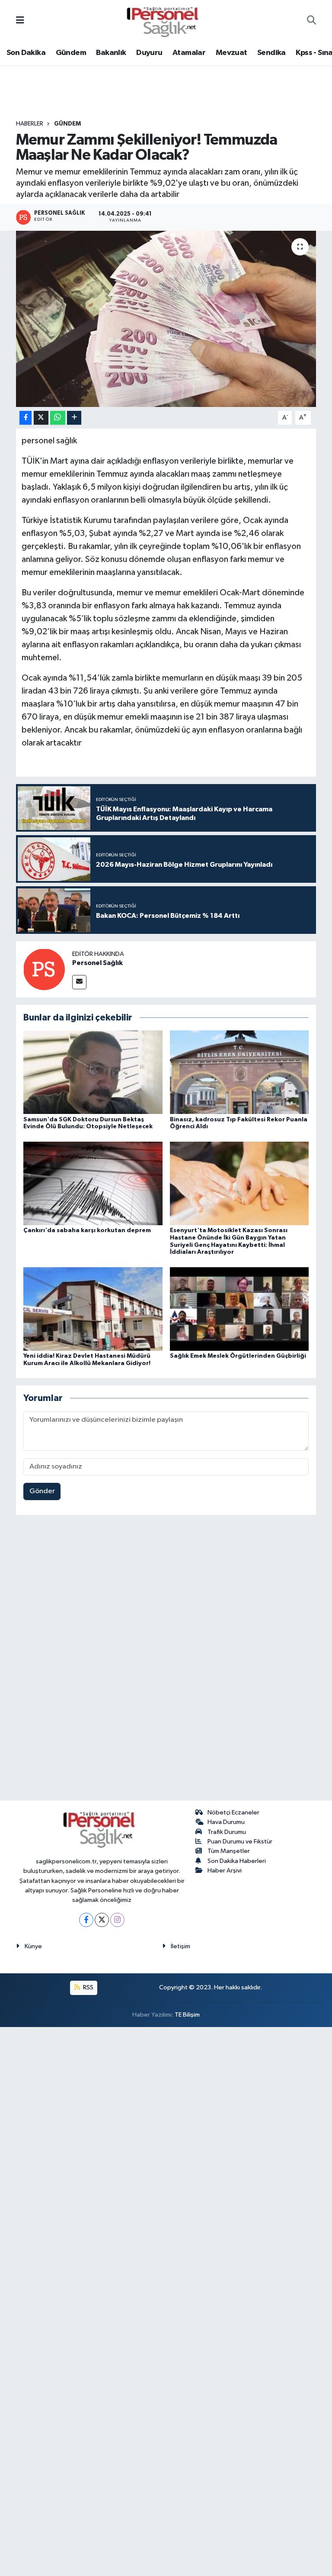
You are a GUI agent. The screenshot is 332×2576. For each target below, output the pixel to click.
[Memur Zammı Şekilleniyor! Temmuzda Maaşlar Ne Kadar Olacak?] (166, 319)
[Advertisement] (166, 1659)
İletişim (180, 1946)
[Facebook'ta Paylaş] (26, 418)
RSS (88, 1987)
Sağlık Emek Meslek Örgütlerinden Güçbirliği (238, 1356)
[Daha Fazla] (74, 418)
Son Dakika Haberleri (237, 1861)
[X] (102, 1920)
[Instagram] (117, 1920)
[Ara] (311, 21)
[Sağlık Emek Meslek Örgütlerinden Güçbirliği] (239, 1309)
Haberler (30, 124)
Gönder (42, 1491)
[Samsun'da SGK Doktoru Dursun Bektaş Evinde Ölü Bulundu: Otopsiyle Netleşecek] (93, 1072)
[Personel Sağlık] (44, 969)
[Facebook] (86, 1920)
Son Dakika (26, 53)
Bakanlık (111, 53)
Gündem (71, 53)
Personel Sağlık (97, 963)
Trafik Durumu (227, 1832)
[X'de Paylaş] (41, 418)
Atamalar (189, 53)
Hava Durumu (226, 1822)
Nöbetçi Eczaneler (233, 1813)
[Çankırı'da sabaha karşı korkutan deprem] (93, 1183)
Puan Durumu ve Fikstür (240, 1842)
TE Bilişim (187, 2015)
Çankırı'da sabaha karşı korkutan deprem (87, 1230)
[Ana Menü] (20, 21)
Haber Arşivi (225, 1871)
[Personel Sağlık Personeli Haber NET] (166, 21)
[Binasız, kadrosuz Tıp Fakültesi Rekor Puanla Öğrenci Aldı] (239, 1072)
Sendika (271, 53)
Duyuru (149, 53)
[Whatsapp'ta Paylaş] (58, 418)
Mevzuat (231, 53)
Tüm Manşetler (229, 1851)
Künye (33, 1946)
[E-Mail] (79, 982)
